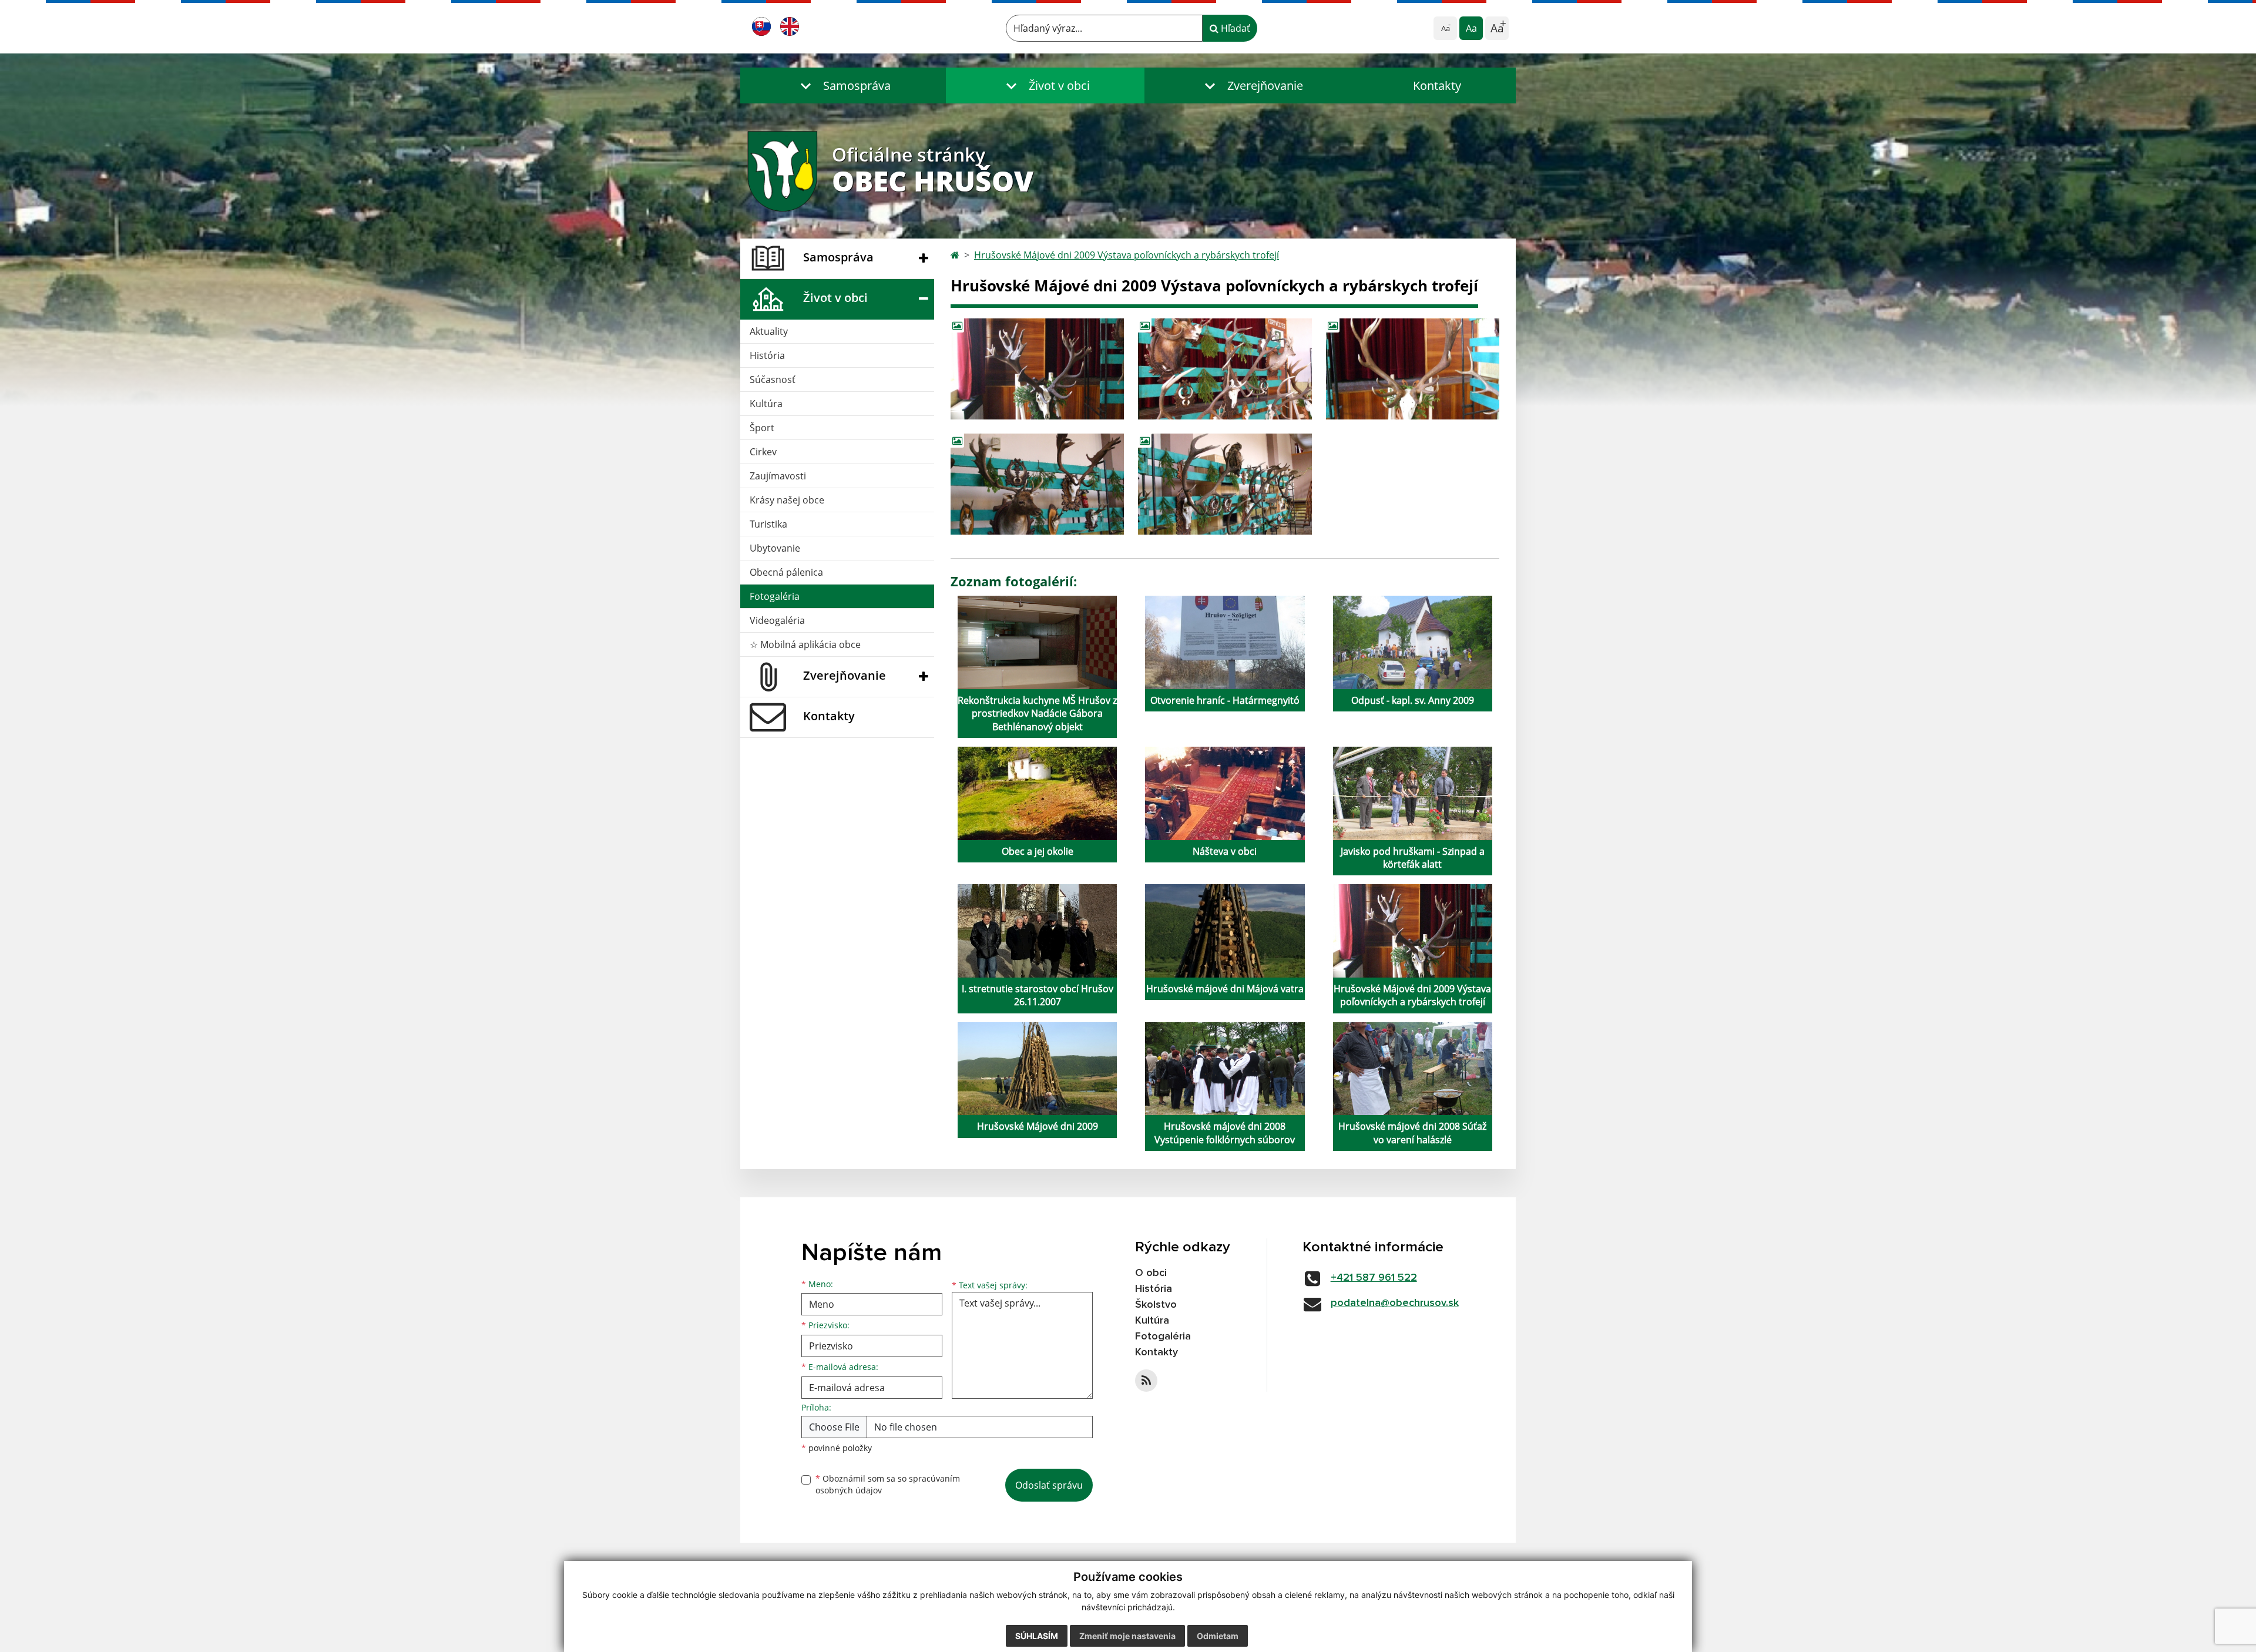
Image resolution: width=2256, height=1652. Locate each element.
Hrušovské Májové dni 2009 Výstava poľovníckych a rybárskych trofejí (1127, 255)
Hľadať (1234, 28)
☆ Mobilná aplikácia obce (805, 644)
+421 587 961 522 (1374, 1278)
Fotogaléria (775, 596)
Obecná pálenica (786, 572)
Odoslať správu (1049, 1485)
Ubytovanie (775, 548)
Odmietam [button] (1218, 1636)
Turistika (768, 524)
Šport (762, 428)
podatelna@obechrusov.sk (1395, 1303)
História (767, 355)
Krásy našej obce (787, 500)
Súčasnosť (773, 380)
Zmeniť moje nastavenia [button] (1127, 1636)
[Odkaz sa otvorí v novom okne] (1146, 1381)
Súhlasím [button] (1037, 1636)
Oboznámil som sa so (888, 1485)
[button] (843, 85)
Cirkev (763, 452)
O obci (1151, 1273)
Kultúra (766, 404)
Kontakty (1437, 85)
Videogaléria (777, 620)
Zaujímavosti (778, 476)
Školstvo (1156, 1305)
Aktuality (769, 331)
